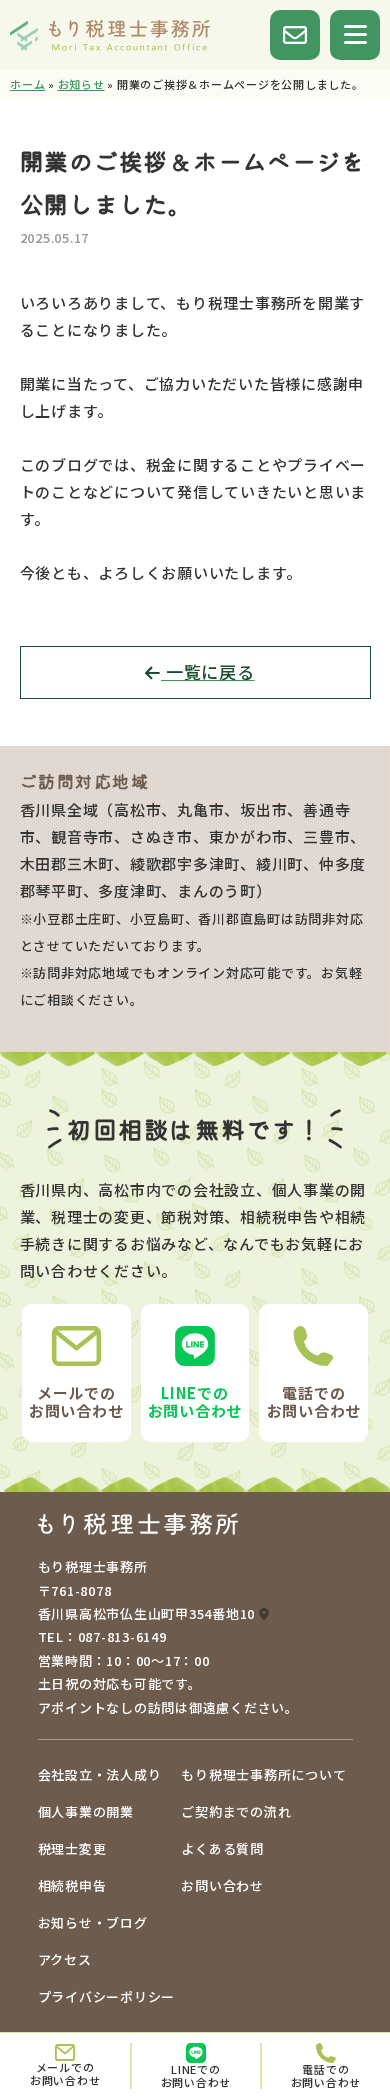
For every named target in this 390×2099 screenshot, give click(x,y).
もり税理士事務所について (263, 1774)
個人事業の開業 (86, 1811)
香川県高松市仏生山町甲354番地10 (148, 1613)
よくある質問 (222, 1848)
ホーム (27, 84)
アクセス (65, 1959)
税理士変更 (72, 1848)
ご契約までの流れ (236, 1811)
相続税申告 (72, 1885)
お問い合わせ (222, 1885)
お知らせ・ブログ (93, 1922)
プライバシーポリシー (107, 1996)
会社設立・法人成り (100, 1774)
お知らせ (81, 84)
